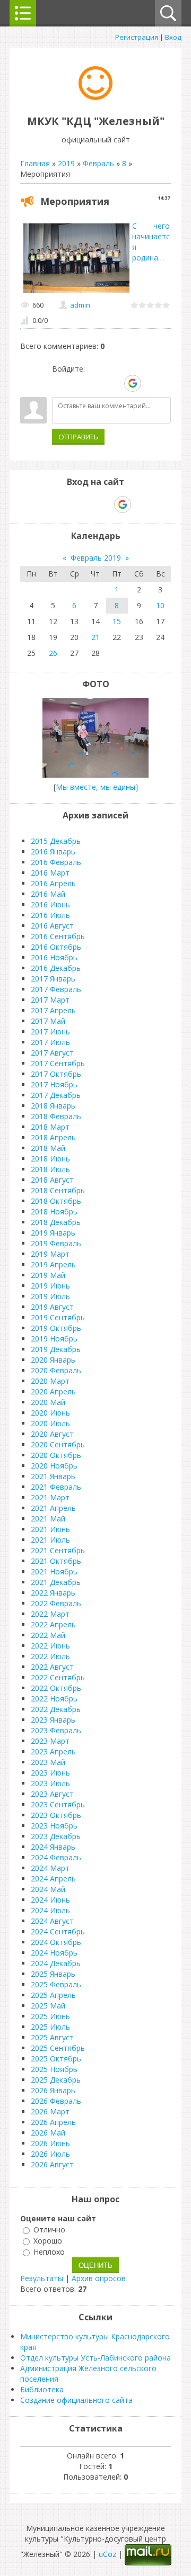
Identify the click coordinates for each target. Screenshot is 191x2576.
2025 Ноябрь (54, 2069)
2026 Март (50, 2111)
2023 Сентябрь (58, 1804)
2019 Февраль (56, 1243)
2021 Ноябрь (54, 1571)
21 (95, 637)
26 (53, 653)
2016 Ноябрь (54, 957)
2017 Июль (50, 1042)
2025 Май (48, 2006)
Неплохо (49, 2252)
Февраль (98, 163)
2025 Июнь (50, 2016)
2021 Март (50, 1497)
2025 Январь (53, 1974)
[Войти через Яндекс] (114, 383)
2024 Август (52, 1921)
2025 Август (52, 2037)
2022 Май (48, 1635)
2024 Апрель (53, 1879)
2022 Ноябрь (54, 1699)
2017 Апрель (53, 1010)
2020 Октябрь (56, 1455)
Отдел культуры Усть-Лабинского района (95, 2358)
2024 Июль (50, 1910)
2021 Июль (50, 1540)
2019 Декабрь (56, 1349)
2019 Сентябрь (58, 1317)
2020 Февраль (56, 1370)
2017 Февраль (56, 989)
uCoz (107, 2554)
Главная (35, 163)
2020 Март (50, 1381)
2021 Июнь (50, 1529)
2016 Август (52, 926)
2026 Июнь (50, 2143)
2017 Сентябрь (58, 1063)
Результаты (42, 2278)
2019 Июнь (50, 1286)
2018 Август (52, 1180)
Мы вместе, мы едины (95, 787)
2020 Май (48, 1402)
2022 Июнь (50, 1646)
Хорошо (48, 2241)
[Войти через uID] (60, 383)
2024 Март (50, 1868)
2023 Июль (50, 1783)
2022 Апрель (53, 1624)
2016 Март (50, 873)
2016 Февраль (56, 862)
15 (117, 621)
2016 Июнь (50, 904)
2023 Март (50, 1741)
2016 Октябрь (56, 947)
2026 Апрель (53, 2122)
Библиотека (42, 2389)
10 (160, 605)
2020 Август (52, 1434)
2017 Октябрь (56, 1074)
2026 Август (52, 2164)
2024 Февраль (56, 1857)
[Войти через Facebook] (96, 383)
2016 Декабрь (56, 968)
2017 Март (50, 1000)
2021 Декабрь (56, 1582)
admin (80, 305)
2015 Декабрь (56, 841)
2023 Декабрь (56, 1836)
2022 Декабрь (56, 1709)
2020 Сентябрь (58, 1444)
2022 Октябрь (56, 1688)
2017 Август (52, 1053)
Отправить (78, 437)
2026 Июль (50, 2154)
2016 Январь (53, 852)
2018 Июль (50, 1169)
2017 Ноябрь (54, 1084)
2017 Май (48, 1021)
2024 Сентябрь (58, 1931)
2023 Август (52, 1794)
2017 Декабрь (56, 1095)
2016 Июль (50, 915)
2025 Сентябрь (58, 2048)
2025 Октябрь (56, 2059)
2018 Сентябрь (58, 1190)
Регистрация (137, 37)
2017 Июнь (50, 1032)
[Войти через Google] (133, 383)
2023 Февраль (56, 1730)
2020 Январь (53, 1360)
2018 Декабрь (56, 1222)
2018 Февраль (56, 1116)
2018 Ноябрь (54, 1212)
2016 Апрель (53, 883)
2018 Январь (53, 1106)
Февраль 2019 (96, 558)
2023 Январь (53, 1720)
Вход (173, 37)
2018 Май (48, 1148)
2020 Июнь (50, 1413)
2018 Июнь (50, 1159)
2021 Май (48, 1519)
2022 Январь (53, 1593)
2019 (66, 163)
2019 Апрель (53, 1264)
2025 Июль (50, 2027)
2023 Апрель (53, 1751)
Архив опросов (99, 2278)
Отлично (49, 2230)
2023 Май (48, 1762)
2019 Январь (53, 1233)
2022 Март (50, 1614)
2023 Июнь (50, 1773)
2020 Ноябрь (54, 1466)
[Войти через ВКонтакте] (78, 383)
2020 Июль (50, 1423)
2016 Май (48, 894)
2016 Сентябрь (58, 936)
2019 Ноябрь (54, 1339)
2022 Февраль (56, 1603)
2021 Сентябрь (58, 1550)
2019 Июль (50, 1296)
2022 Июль (50, 1656)
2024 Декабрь (56, 1963)
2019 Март (50, 1254)
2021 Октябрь (56, 1561)
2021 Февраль (56, 1487)
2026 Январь (53, 2090)
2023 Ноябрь (54, 1826)
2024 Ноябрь (54, 1953)
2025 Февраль (56, 1984)
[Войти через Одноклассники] (151, 383)
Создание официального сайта (76, 2400)
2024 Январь (53, 1847)
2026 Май (48, 2133)
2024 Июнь (50, 1900)
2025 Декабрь (56, 2080)
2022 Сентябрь (58, 1677)
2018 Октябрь (56, 1201)
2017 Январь (53, 979)
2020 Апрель (53, 1391)
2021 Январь (53, 1476)
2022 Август (52, 1667)
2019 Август (52, 1307)
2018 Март (50, 1127)
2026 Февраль (56, 2101)
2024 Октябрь (56, 1942)
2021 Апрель (53, 1508)
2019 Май (48, 1275)
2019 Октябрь (56, 1328)
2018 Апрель (53, 1137)
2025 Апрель (53, 1995)
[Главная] (95, 97)
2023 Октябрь (56, 1815)
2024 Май (48, 1889)
